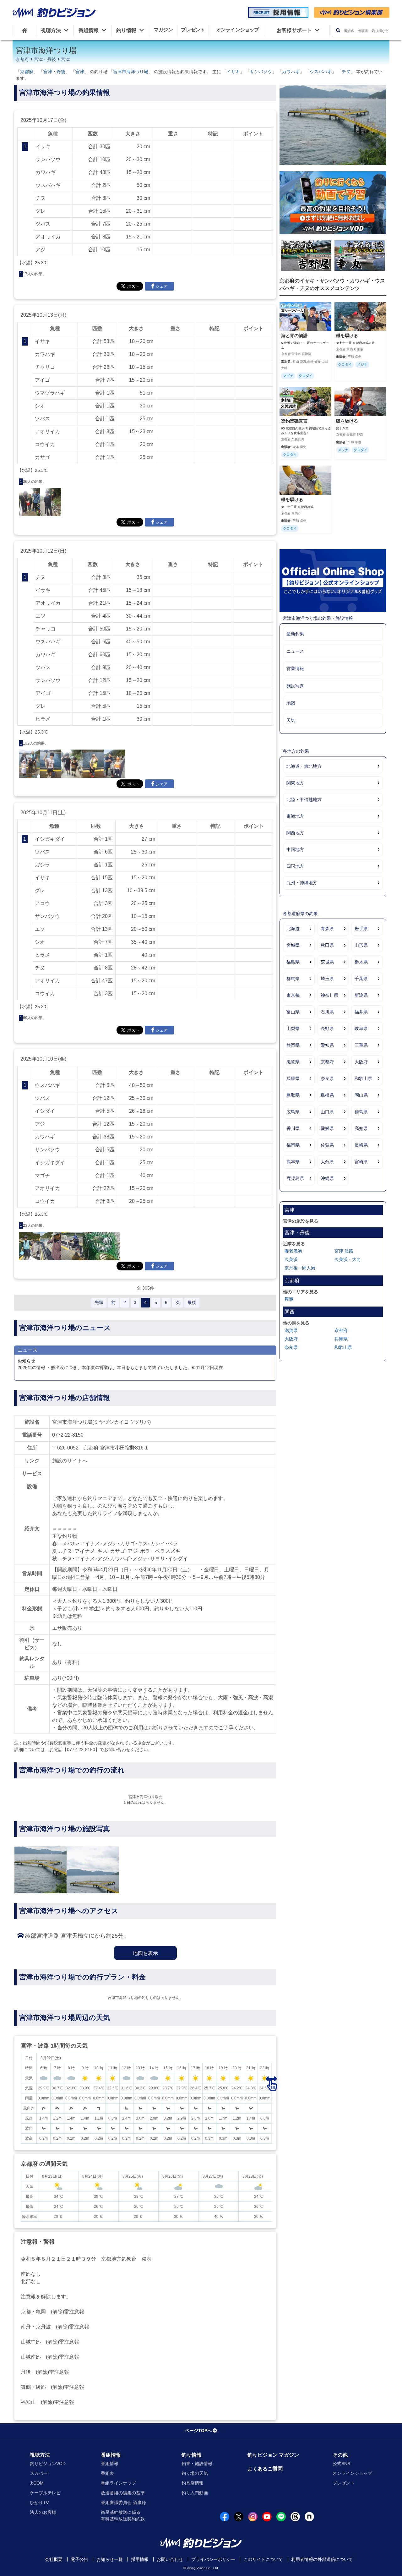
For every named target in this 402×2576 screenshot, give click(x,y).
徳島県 (361, 1112)
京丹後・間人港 (300, 1268)
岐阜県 (361, 1029)
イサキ (233, 72)
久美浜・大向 (348, 1259)
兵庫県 (293, 1078)
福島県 (293, 962)
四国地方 (295, 866)
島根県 (327, 1095)
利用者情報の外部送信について (322, 2559)
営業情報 (295, 669)
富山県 (293, 1012)
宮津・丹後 (45, 59)
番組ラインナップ (118, 2483)
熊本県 (293, 1162)
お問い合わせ (170, 2559)
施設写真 (295, 686)
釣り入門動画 (195, 2493)
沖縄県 (327, 1178)
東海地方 (295, 816)
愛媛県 (327, 1128)
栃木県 (361, 962)
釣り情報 (192, 2455)
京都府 (22, 59)
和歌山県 (363, 1078)
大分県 (327, 1162)
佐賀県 (327, 1145)
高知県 (361, 1128)
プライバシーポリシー (213, 2559)
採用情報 (140, 2559)
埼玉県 (327, 979)
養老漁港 (293, 1251)
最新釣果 (295, 634)
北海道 (293, 929)
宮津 (65, 59)
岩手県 (361, 929)
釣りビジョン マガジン (273, 2455)
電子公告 (79, 2559)
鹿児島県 (295, 1178)
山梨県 (293, 1029)
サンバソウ (261, 72)
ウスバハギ (321, 72)
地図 (291, 703)
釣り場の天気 (195, 2473)
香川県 (293, 1128)
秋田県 (327, 945)
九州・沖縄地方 (302, 883)
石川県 (327, 1012)
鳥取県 (293, 1095)
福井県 (361, 1012)
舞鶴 (289, 1299)
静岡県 (293, 1045)
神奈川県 (329, 995)
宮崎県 (361, 1162)
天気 (291, 720)
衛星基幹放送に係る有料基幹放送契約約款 (123, 2516)
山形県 (361, 945)
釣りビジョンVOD (48, 2464)
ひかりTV (39, 2502)
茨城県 (327, 962)
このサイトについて (263, 2559)
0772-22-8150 (68, 1435)
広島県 (293, 1112)
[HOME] (24, 30)
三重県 (361, 1045)
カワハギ (291, 72)
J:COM (37, 2483)
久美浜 (291, 1259)
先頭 (99, 1302)
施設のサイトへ (70, 1461)
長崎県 (361, 1145)
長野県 (327, 1029)
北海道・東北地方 (304, 766)
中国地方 (295, 849)
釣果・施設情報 (197, 2464)
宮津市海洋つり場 (131, 72)
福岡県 (293, 1145)
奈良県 (327, 1078)
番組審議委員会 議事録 (123, 2502)
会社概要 (54, 2559)
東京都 (293, 995)
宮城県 (293, 945)
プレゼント (344, 2483)
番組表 (107, 2473)
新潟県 (361, 995)
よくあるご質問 (265, 2469)
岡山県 (361, 1095)
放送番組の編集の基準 (123, 2493)
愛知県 (327, 1045)
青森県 (327, 929)
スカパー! (39, 2473)
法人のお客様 (43, 2512)
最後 (192, 1302)
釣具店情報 (193, 2483)
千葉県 (361, 979)
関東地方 (295, 783)
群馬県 (293, 979)
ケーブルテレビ (45, 2493)
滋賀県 (293, 1062)
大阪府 (361, 1062)
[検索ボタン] (338, 31)
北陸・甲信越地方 (304, 800)
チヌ (346, 72)
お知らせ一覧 (110, 2559)
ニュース (295, 651)
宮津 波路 (344, 1251)
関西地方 (295, 833)
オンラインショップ (352, 2473)
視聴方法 (40, 2455)
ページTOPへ (198, 2431)
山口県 (327, 1112)
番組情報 (111, 2455)
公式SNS (341, 2464)
